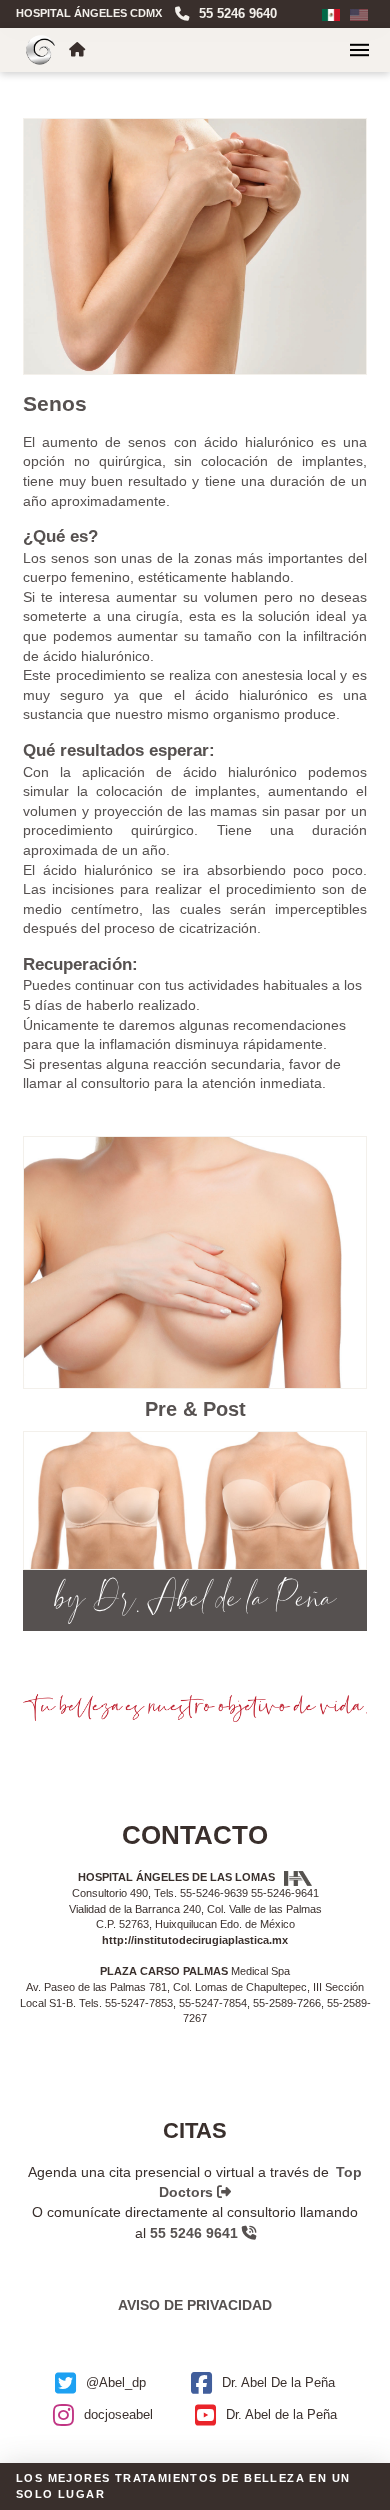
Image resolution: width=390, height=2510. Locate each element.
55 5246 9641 (196, 2233)
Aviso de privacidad (195, 2305)
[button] (359, 50)
